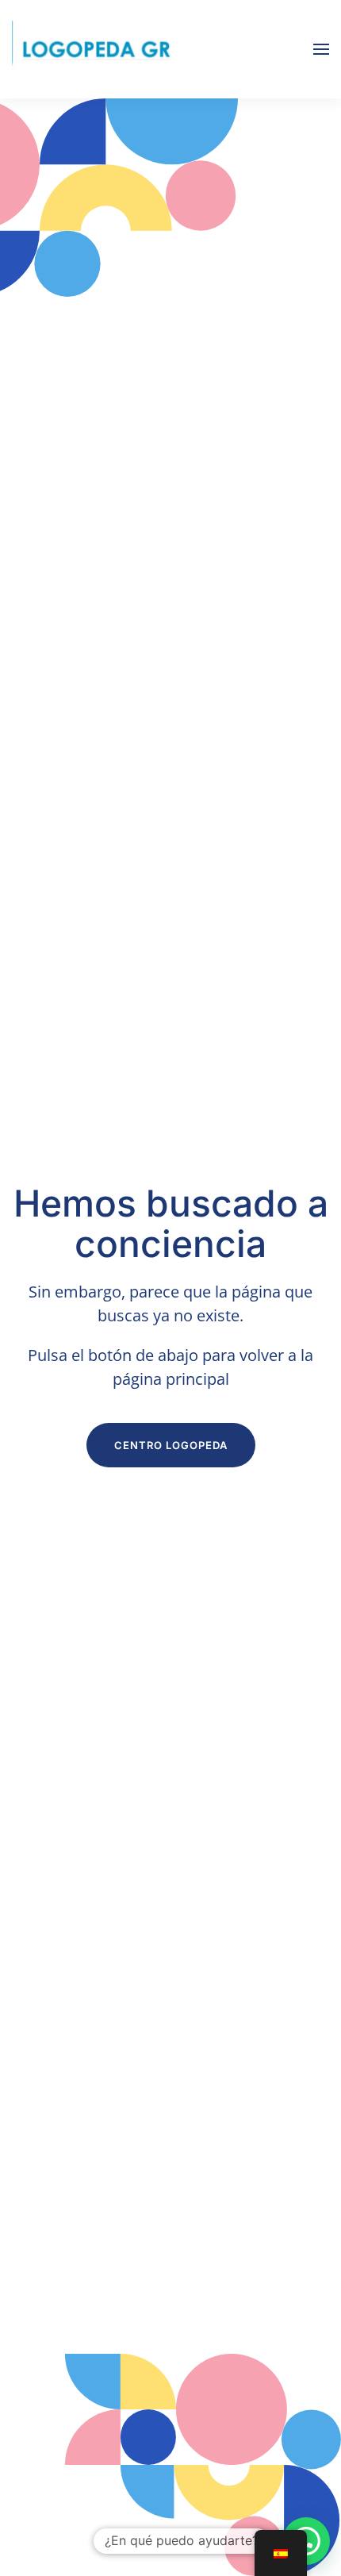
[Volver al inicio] (91, 49)
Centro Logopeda (171, 1445)
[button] (321, 49)
